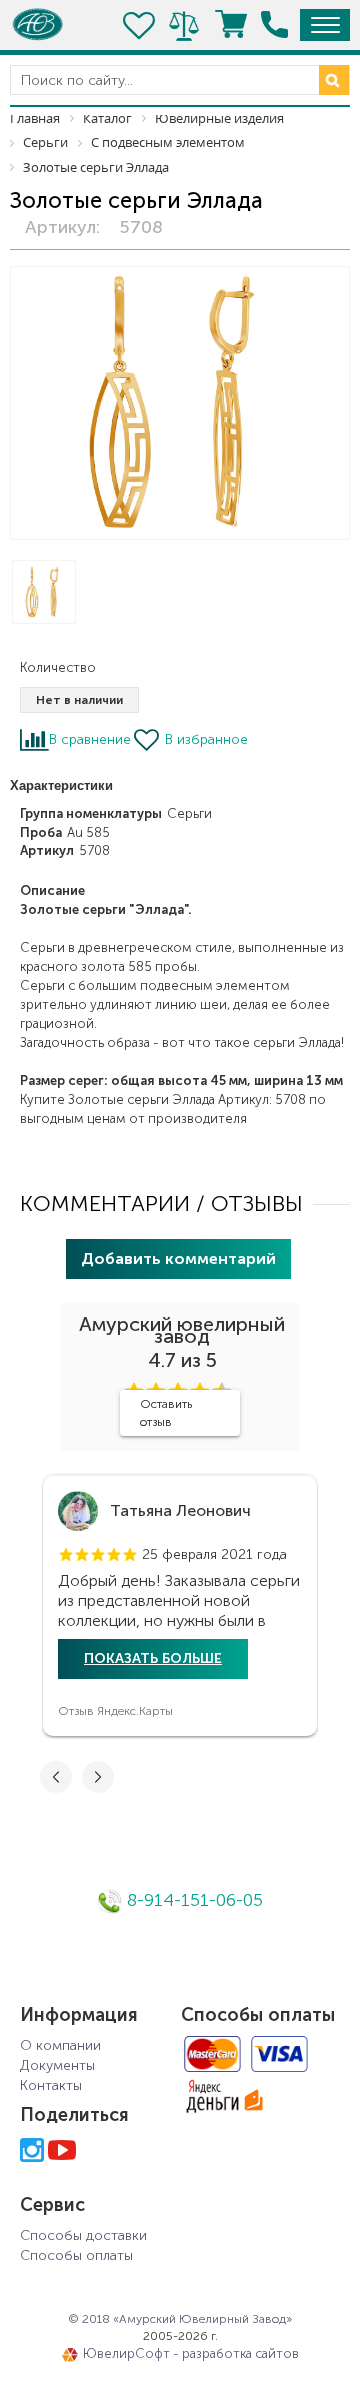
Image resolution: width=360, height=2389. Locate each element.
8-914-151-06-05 (192, 1900)
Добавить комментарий (178, 1258)
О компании (60, 2045)
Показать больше (153, 1658)
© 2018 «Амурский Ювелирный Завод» (180, 2319)
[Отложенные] (140, 25)
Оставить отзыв (166, 1413)
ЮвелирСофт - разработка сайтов (191, 2353)
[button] (66, 1555)
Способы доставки (83, 2235)
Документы (57, 2065)
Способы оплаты (76, 2255)
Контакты (51, 2085)
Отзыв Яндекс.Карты (115, 1711)
